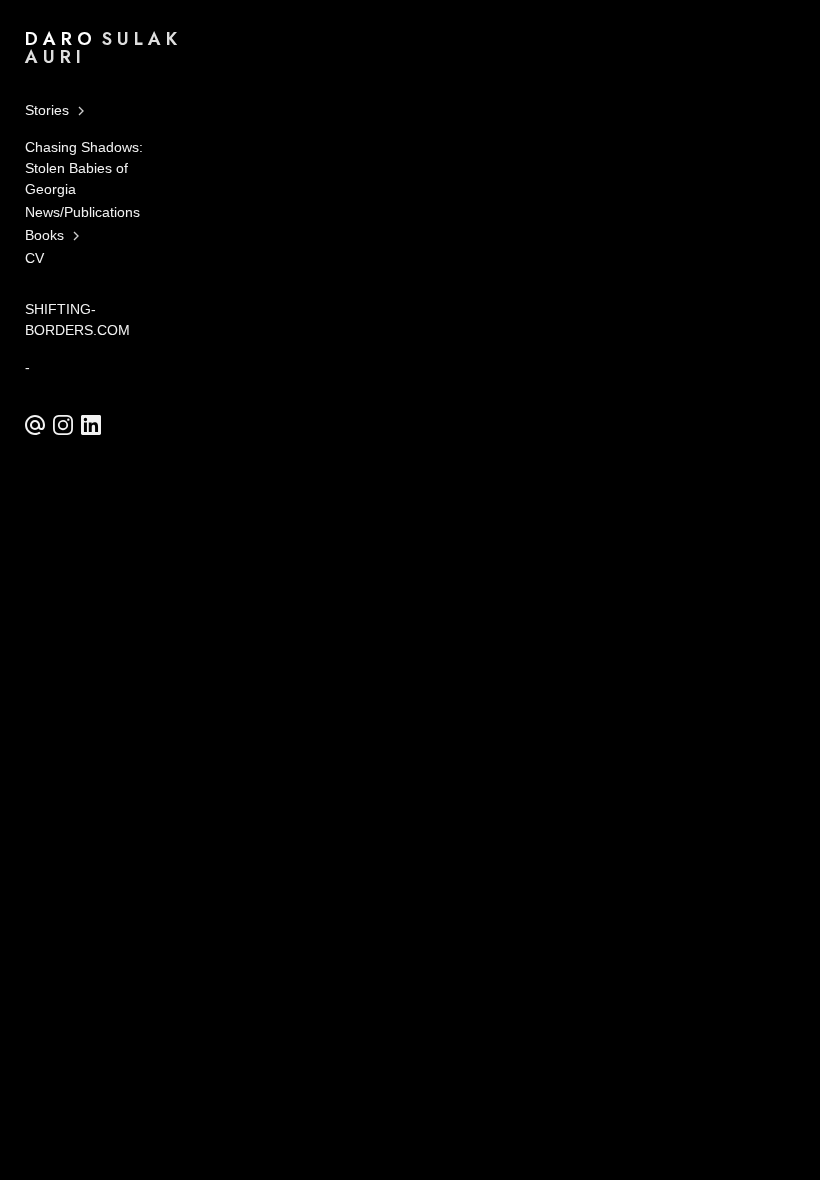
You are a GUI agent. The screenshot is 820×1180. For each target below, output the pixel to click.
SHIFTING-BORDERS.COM (77, 319)
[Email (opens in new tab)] (35, 425)
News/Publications (82, 212)
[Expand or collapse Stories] (82, 111)
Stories (47, 110)
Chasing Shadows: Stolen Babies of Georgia (84, 168)
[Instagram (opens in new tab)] (63, 425)
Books (44, 235)
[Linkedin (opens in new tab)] (91, 425)
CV (34, 258)
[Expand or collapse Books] (77, 236)
